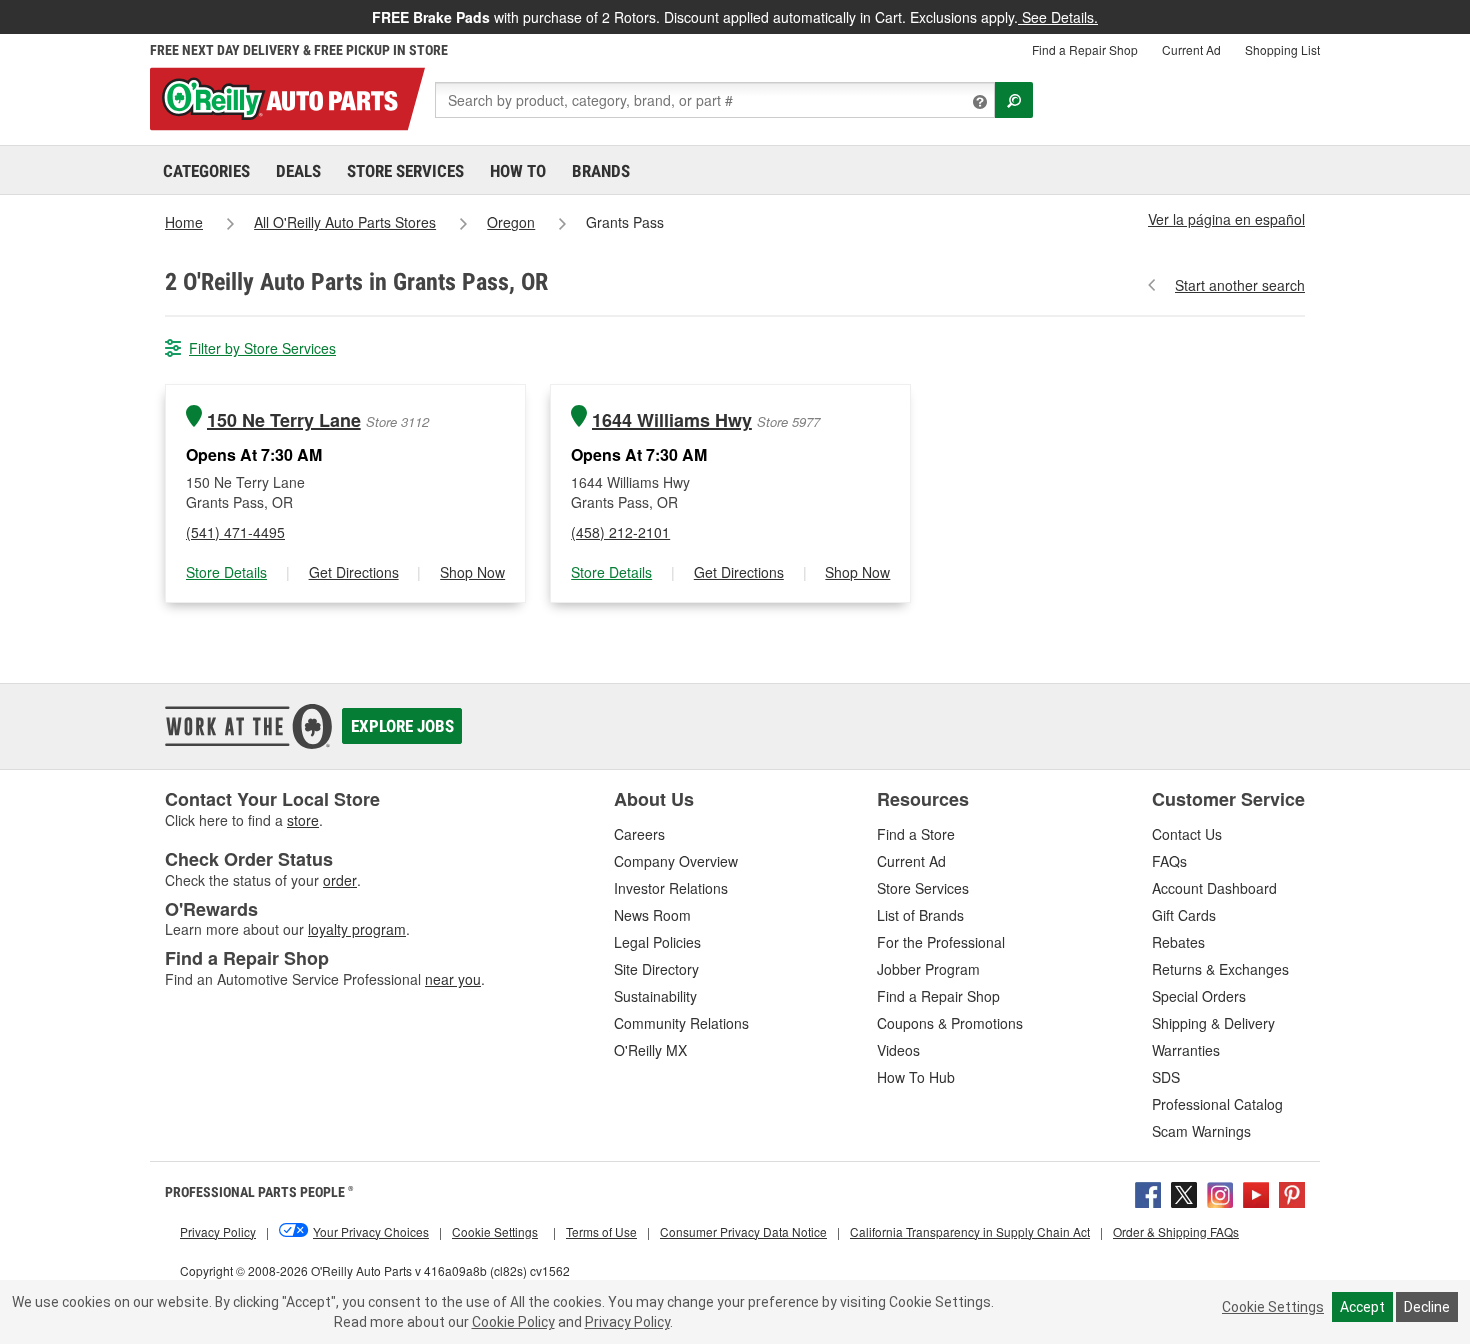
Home (184, 222)
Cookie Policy (513, 1322)
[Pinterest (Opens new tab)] (1292, 1192)
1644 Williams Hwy (672, 420)
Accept (1362, 1307)
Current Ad (1191, 49)
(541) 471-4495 (235, 532)
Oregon (511, 222)
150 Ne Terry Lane (284, 420)
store (303, 820)
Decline (1427, 1307)
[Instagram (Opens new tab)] (1220, 1192)
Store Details (226, 572)
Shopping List (1282, 49)
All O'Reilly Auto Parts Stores (345, 222)
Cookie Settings (1273, 1307)
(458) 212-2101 (620, 532)
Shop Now (472, 572)
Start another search (1240, 285)
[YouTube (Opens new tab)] (1256, 1192)
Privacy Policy (627, 1322)
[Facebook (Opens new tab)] (1148, 1192)
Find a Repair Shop (1085, 49)
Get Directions (354, 572)
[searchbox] (715, 100)
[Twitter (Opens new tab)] (1184, 1192)
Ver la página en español (1226, 219)
